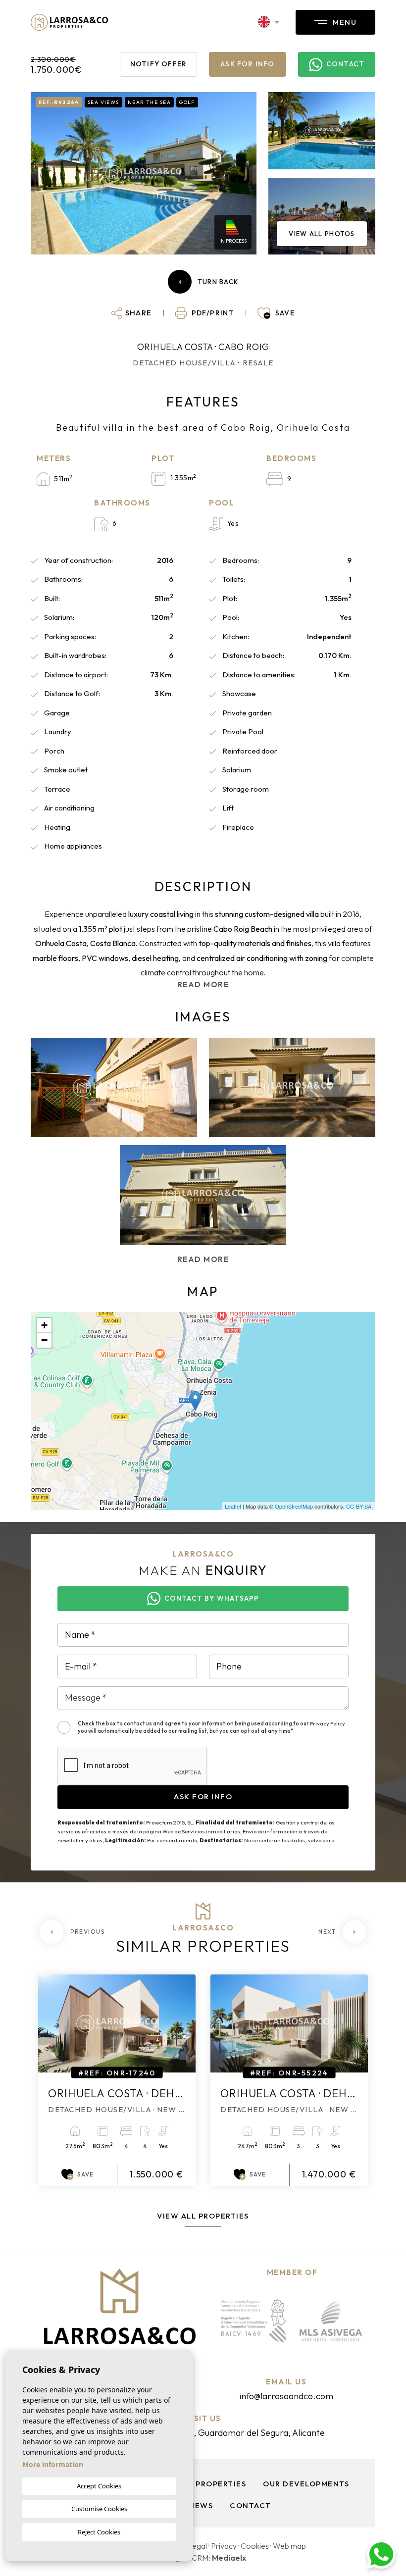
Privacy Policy (328, 1723)
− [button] (44, 1340)
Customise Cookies (99, 2509)
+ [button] (44, 1325)
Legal (197, 2546)
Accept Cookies (99, 2486)
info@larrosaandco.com (286, 2396)
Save (85, 2174)
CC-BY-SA (359, 1506)
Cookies (255, 2546)
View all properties (203, 2216)
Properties (221, 2484)
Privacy (224, 2546)
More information (53, 2464)
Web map (289, 2546)
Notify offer (158, 64)
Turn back (218, 282)
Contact (251, 2505)
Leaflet (233, 1506)
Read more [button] (203, 1259)
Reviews (195, 2505)
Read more (203, 985)
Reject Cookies (99, 2532)
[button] (132, 313)
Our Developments (306, 2484)
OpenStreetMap (294, 1506)
